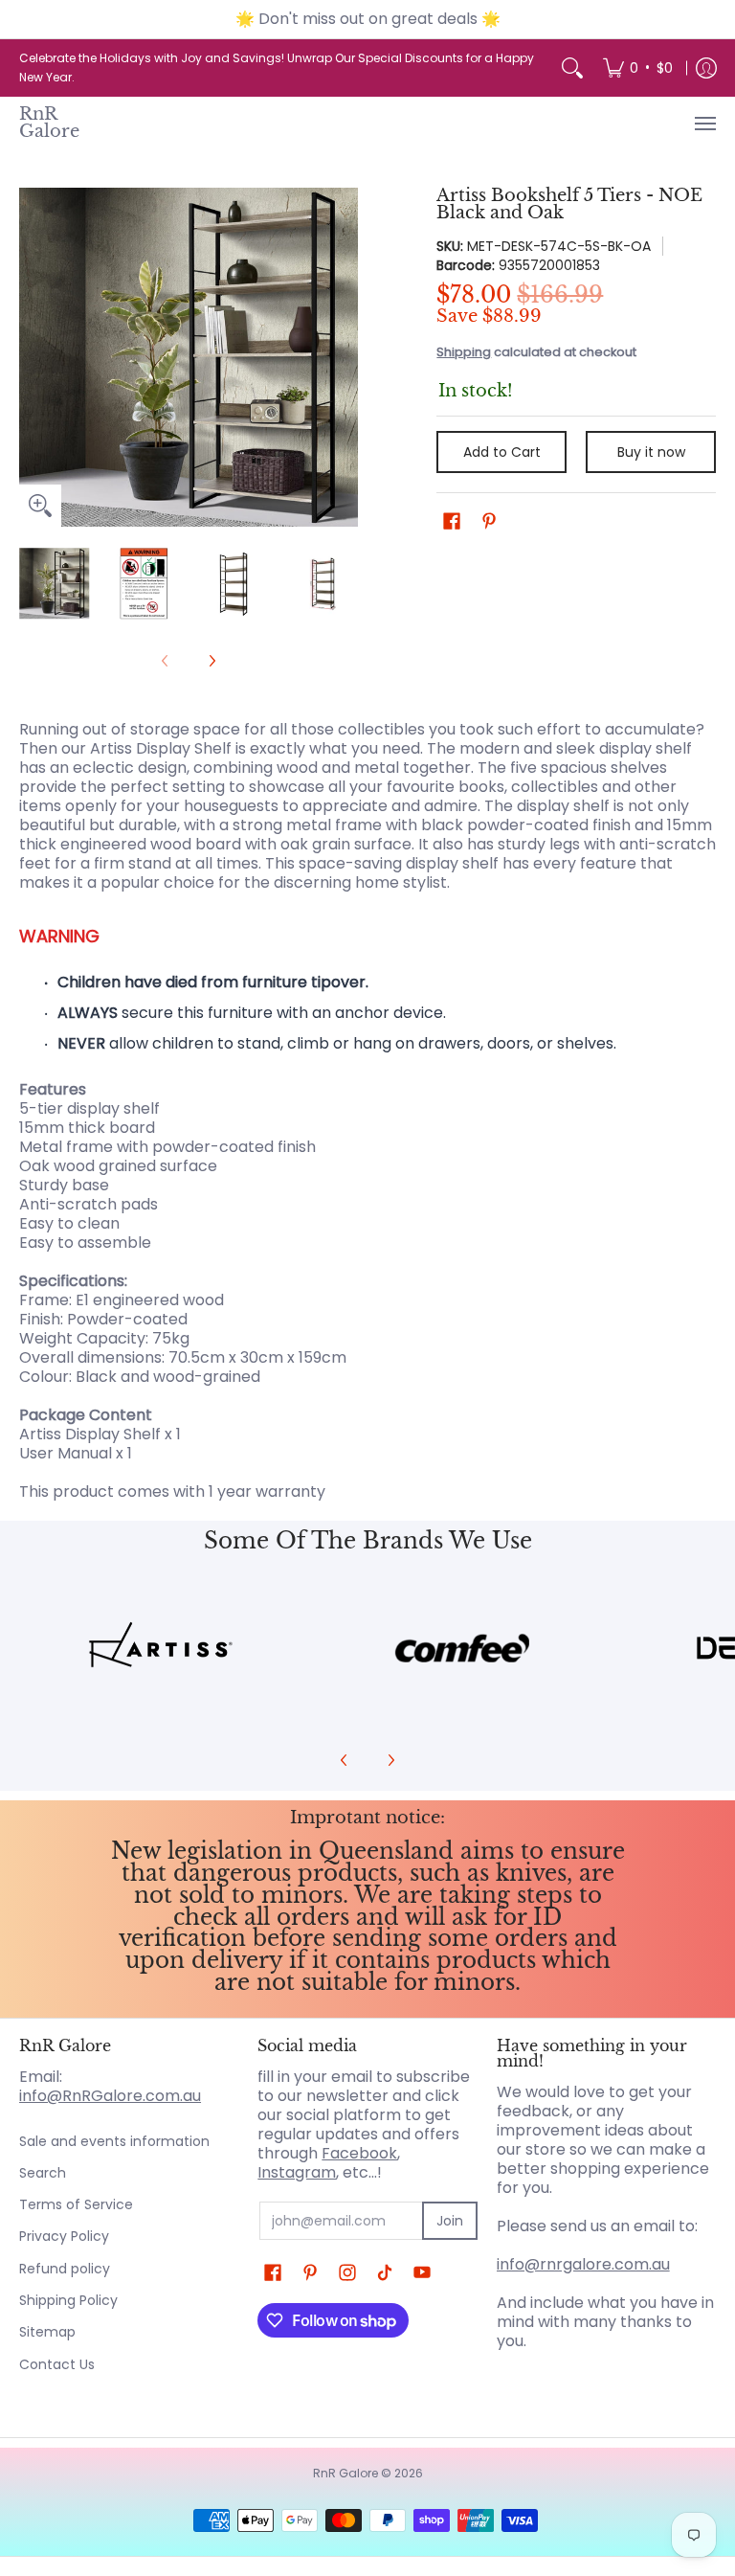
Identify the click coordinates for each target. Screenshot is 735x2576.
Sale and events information (114, 2141)
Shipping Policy (68, 2300)
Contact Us (57, 2364)
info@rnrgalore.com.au (583, 2264)
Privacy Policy (64, 2236)
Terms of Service (76, 2204)
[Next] (345, 357)
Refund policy (65, 2269)
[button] (452, 521)
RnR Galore (49, 123)
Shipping (464, 352)
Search (43, 2173)
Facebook (359, 2153)
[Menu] (704, 123)
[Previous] (33, 357)
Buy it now (651, 452)
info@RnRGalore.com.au (110, 2096)
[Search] (572, 68)
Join (450, 2221)
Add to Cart (502, 452)
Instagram (297, 2172)
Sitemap (47, 2332)
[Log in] (706, 68)
